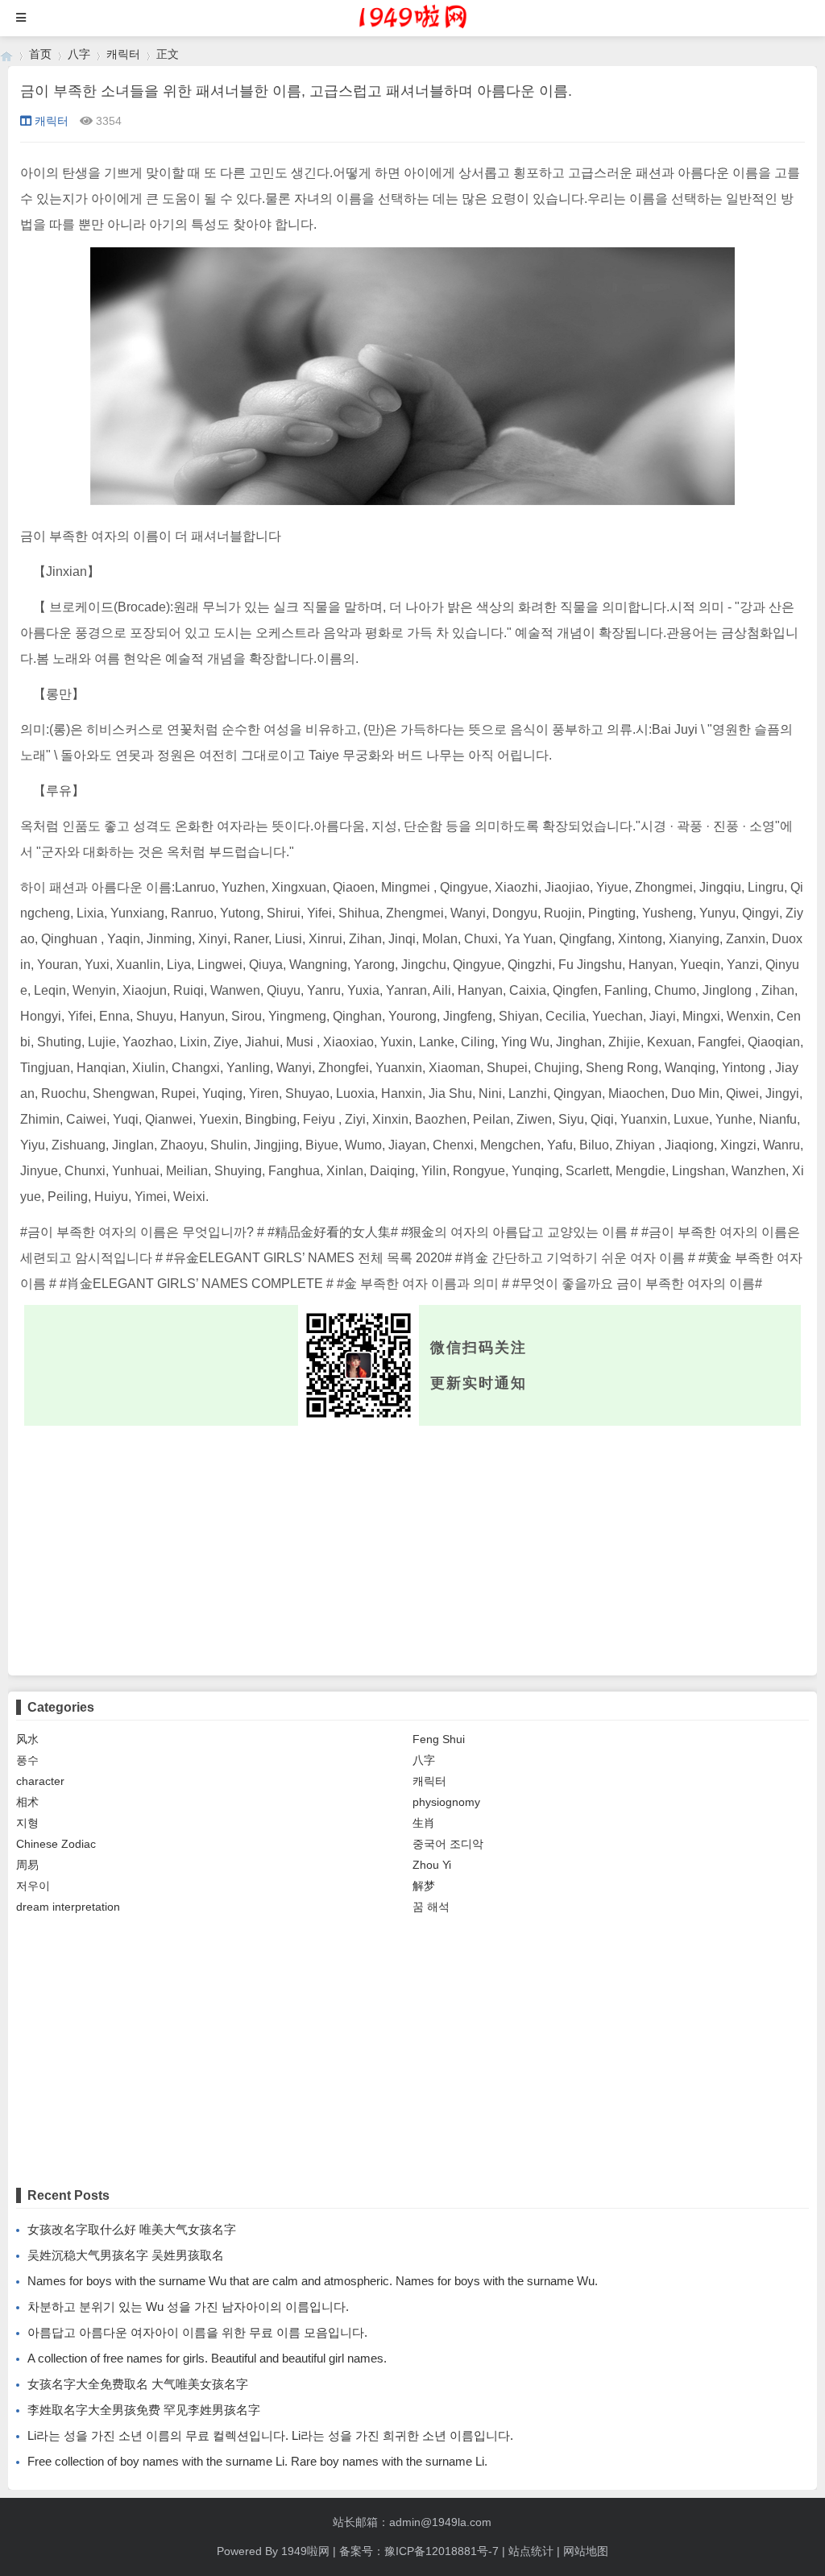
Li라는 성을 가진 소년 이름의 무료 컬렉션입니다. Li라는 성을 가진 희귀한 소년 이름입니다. (270, 2435)
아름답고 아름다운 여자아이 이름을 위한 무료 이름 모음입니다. (197, 2332)
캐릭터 (123, 54)
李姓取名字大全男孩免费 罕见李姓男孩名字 (144, 2410)
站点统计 (531, 2551)
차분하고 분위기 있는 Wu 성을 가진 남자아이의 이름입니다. (188, 2307)
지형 (27, 1823)
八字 (79, 54)
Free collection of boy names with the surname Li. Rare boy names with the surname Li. (257, 2461)
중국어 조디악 (448, 1844)
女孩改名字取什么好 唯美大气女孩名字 (132, 2229)
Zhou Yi (432, 1865)
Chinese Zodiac (56, 1844)
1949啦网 (305, 2551)
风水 (27, 1739)
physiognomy (446, 1802)
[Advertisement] (412, 1547)
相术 (27, 1802)
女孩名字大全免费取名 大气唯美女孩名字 (138, 2384)
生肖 (424, 1823)
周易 (27, 1865)
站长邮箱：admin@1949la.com (412, 2522)
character (40, 1781)
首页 (40, 54)
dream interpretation (68, 1907)
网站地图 (586, 2551)
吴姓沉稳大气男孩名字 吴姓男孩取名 (126, 2255)
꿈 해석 (431, 1907)
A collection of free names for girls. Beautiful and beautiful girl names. (207, 2358)
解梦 (424, 1886)
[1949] (6, 54)
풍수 (27, 1760)
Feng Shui (439, 1739)
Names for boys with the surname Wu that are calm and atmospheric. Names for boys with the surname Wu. (313, 2281)
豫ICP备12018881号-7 (442, 2551)
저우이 (33, 1886)
